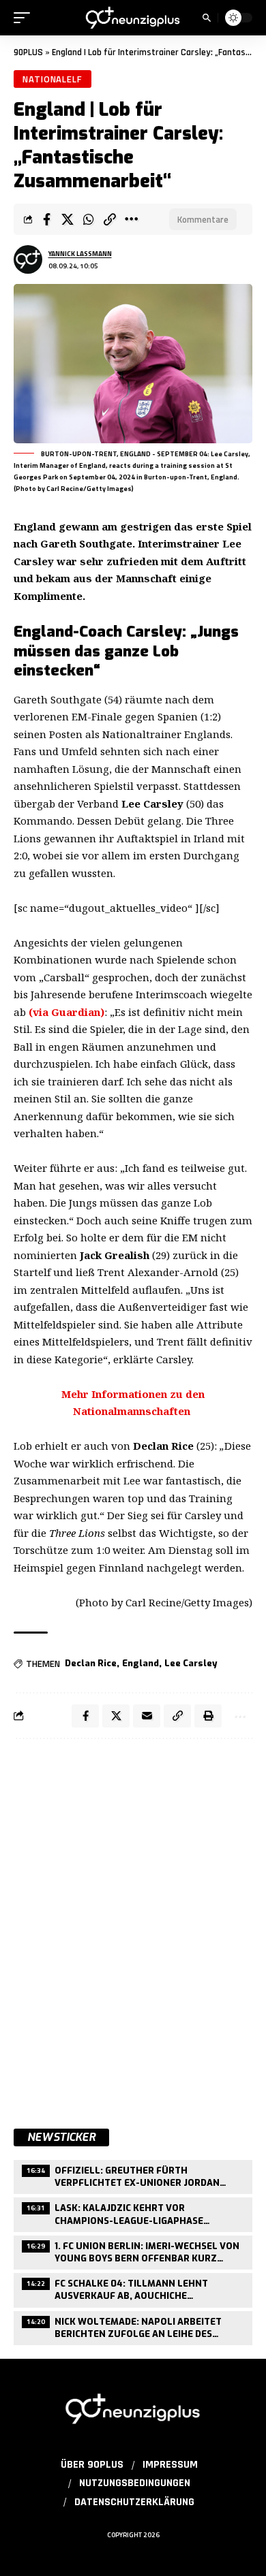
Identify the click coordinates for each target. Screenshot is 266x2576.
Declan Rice (91, 1663)
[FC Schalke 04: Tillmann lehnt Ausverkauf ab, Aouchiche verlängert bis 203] (133, 2288)
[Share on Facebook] (46, 219)
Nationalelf (53, 79)
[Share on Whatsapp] (89, 219)
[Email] (147, 1716)
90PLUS (28, 52)
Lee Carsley (191, 1663)
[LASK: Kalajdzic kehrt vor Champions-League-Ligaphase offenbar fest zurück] (133, 2213)
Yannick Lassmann (80, 254)
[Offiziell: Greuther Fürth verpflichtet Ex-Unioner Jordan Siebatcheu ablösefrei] (133, 2175)
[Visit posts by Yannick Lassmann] (28, 259)
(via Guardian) (66, 1012)
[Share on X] (68, 219)
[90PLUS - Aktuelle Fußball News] (133, 17)
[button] (25, 18)
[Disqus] (133, 1926)
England (141, 1663)
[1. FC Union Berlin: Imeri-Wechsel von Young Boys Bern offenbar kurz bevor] (133, 2251)
